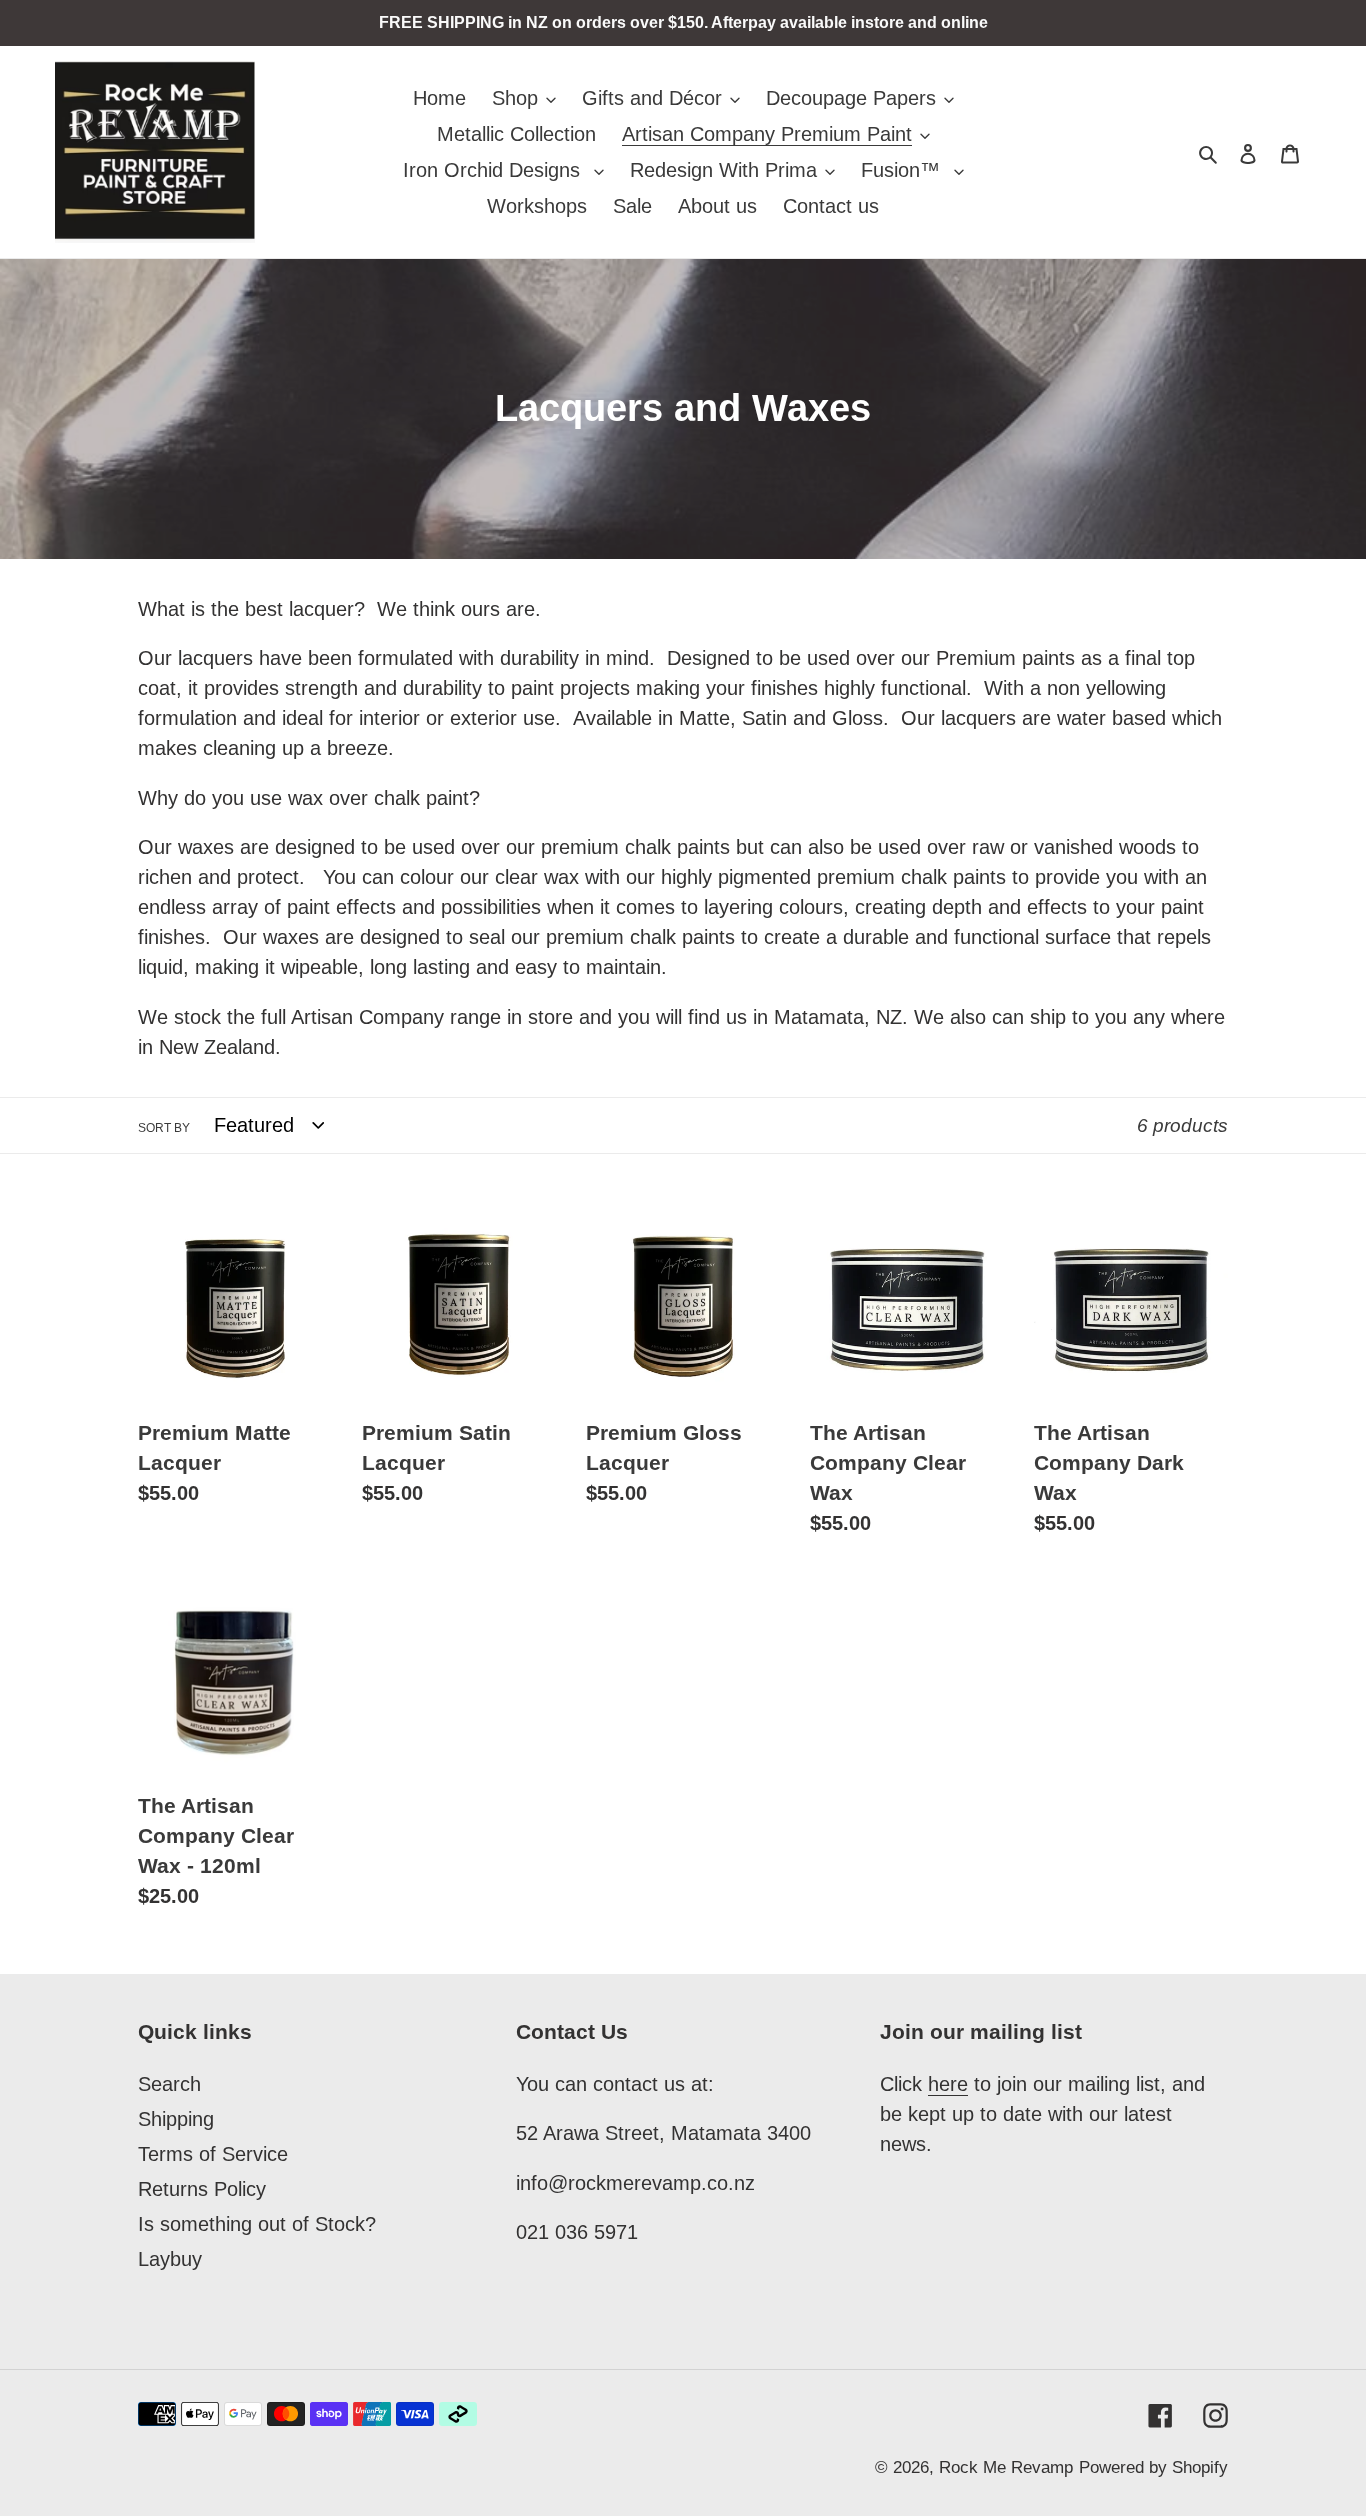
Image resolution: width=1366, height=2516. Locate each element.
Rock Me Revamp (1006, 2467)
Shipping (176, 2119)
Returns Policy (202, 2189)
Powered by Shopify (1153, 2467)
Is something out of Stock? (257, 2224)
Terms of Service (213, 2154)
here (948, 2084)
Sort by (164, 1128)
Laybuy (170, 2259)
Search (169, 2084)
